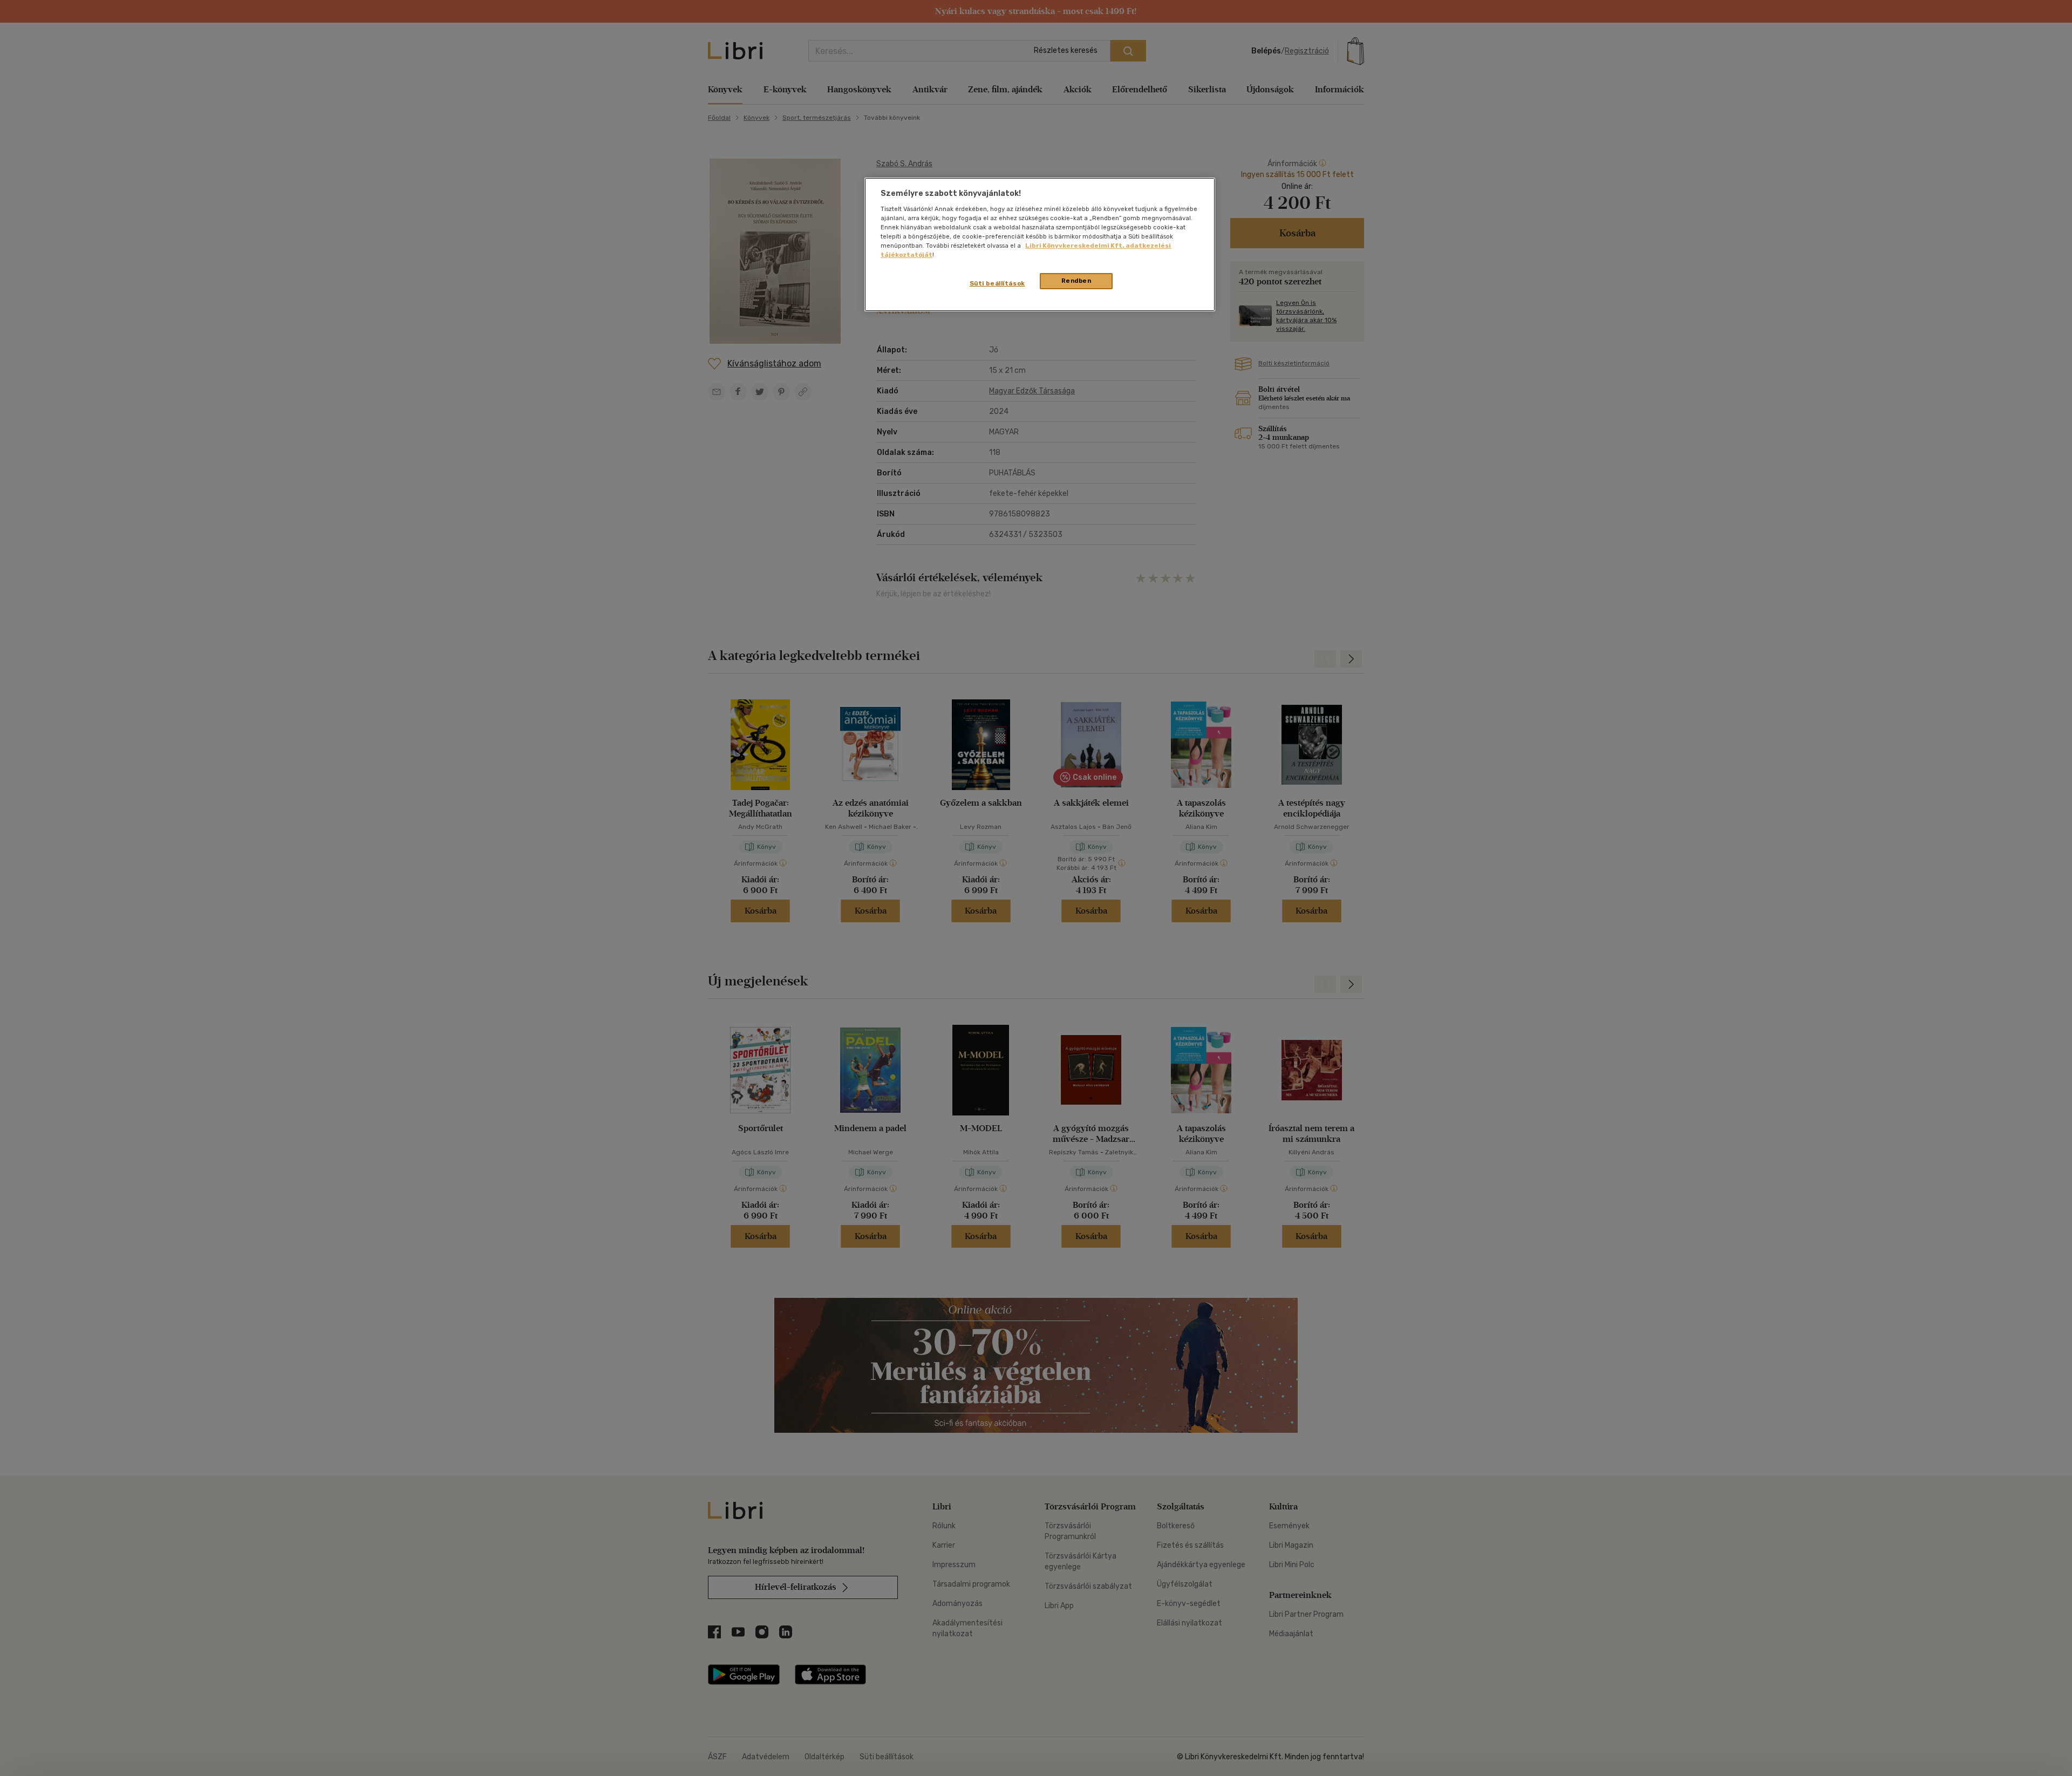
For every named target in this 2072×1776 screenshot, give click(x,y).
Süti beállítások (997, 283)
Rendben (1076, 281)
